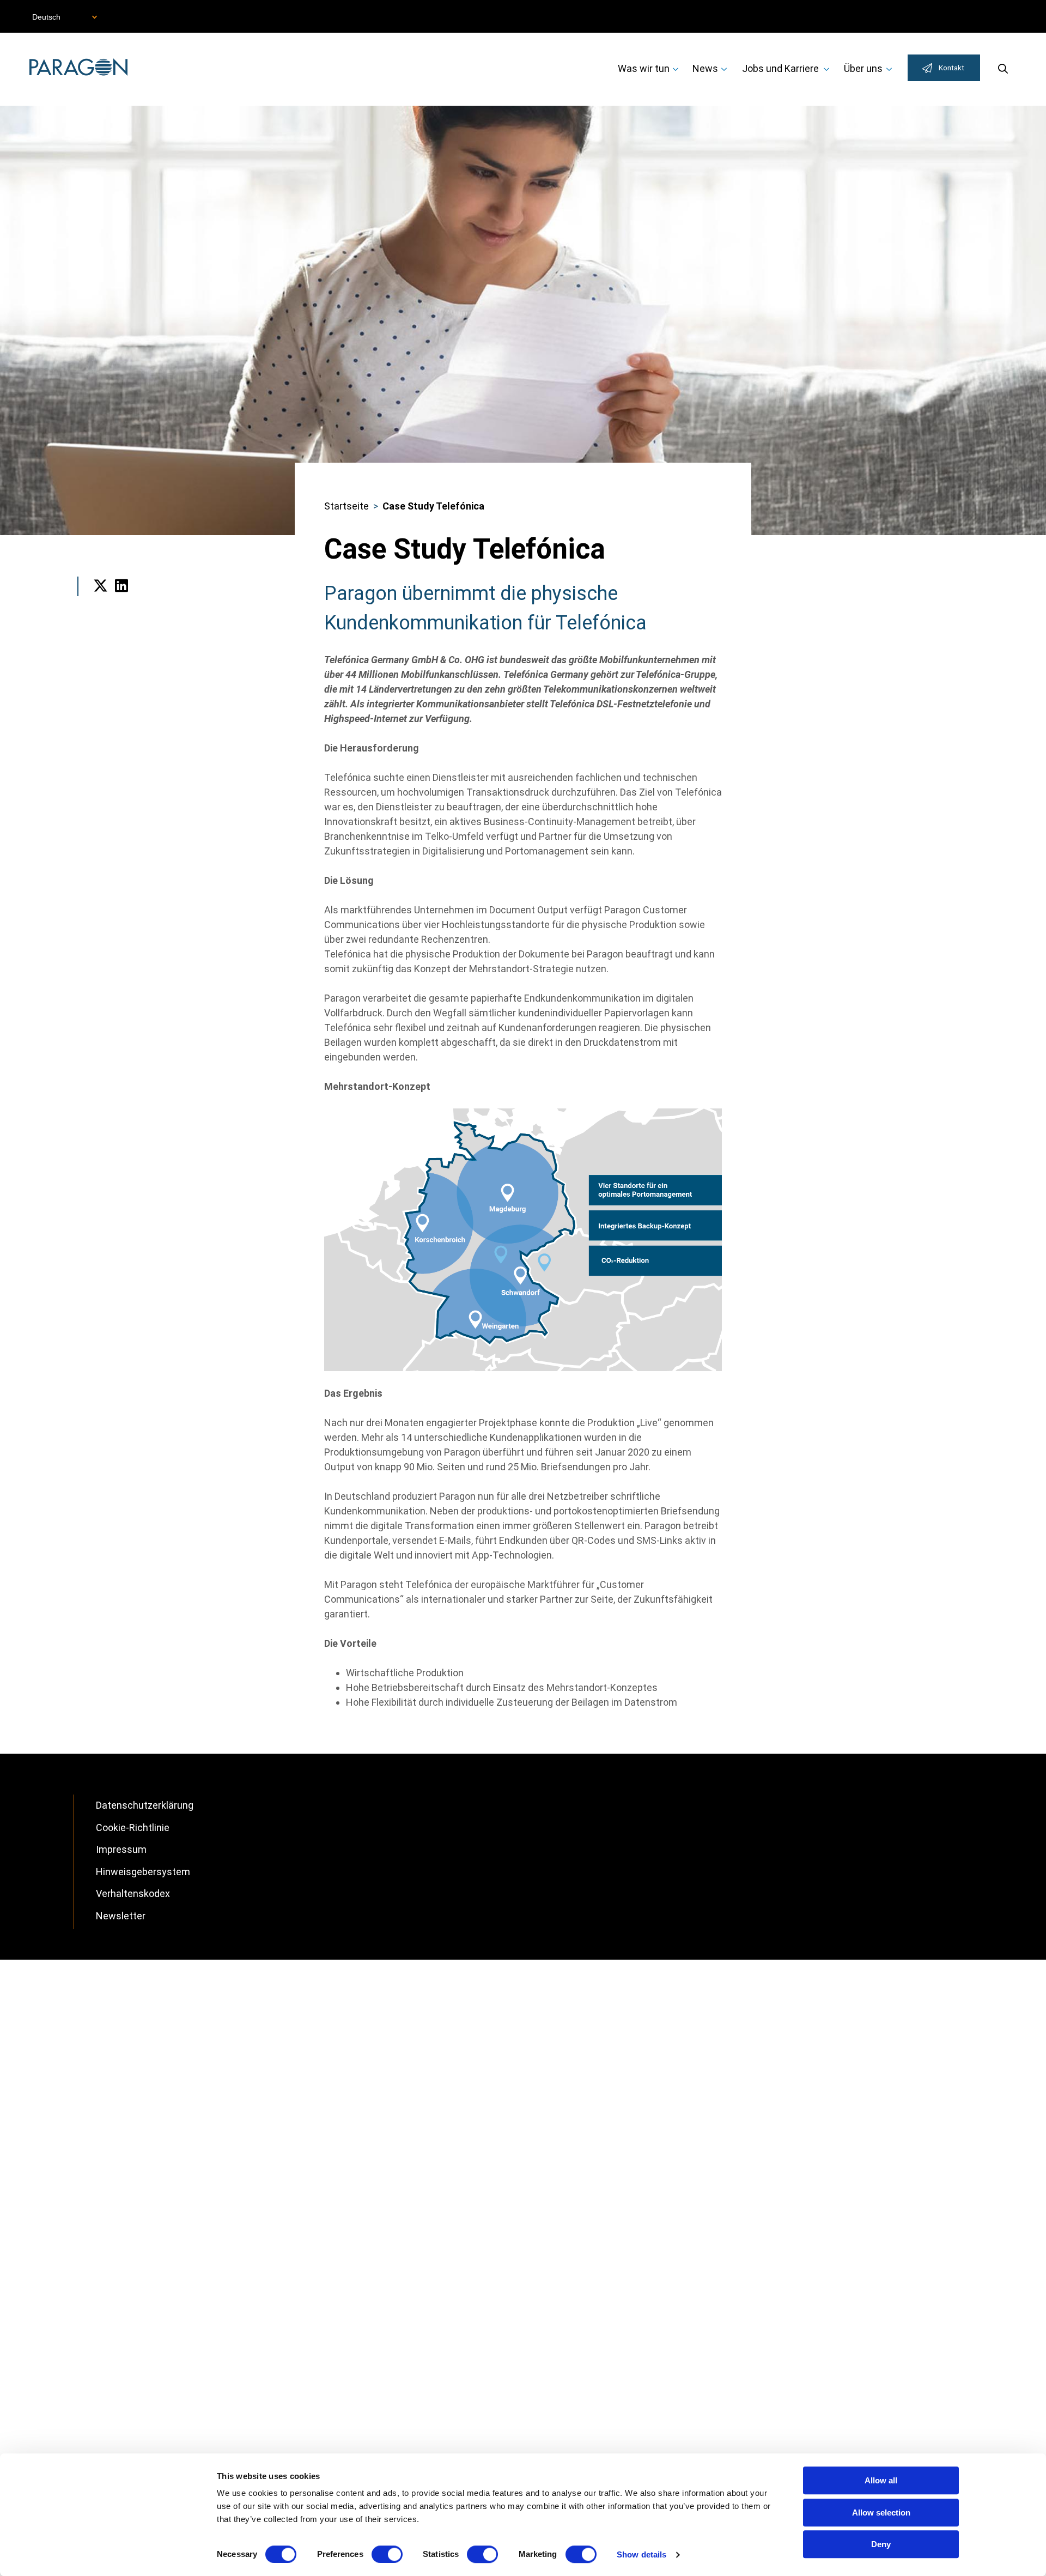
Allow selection (881, 2513)
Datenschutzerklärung (145, 1805)
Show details (641, 2554)
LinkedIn (122, 600)
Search (1003, 68)
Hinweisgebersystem (143, 1872)
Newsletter (121, 1916)
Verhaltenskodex (133, 1893)
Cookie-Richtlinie (133, 1828)
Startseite (346, 506)
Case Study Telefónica (433, 506)
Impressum (121, 1849)
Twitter (101, 600)
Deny (881, 2544)
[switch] (387, 2554)
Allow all (881, 2480)
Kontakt (951, 68)
